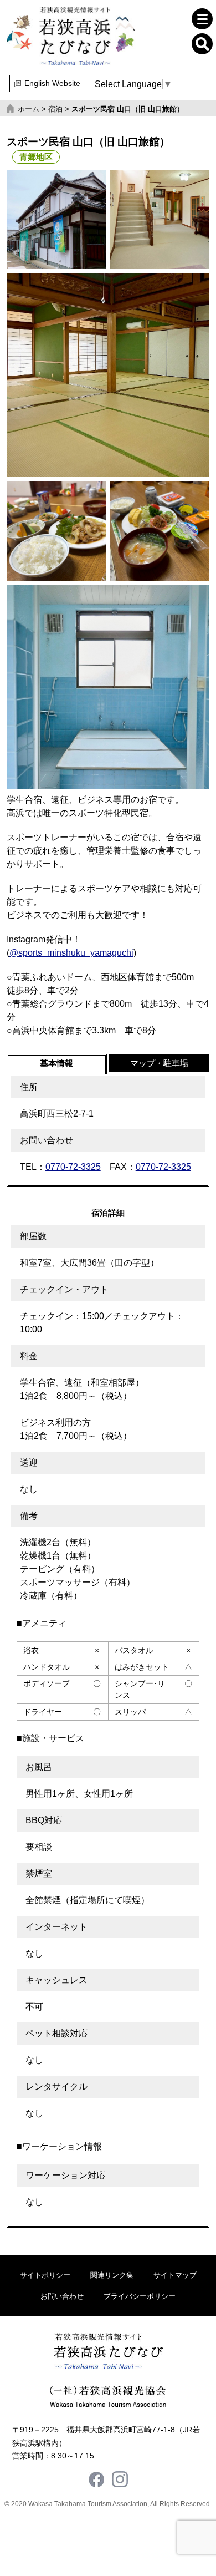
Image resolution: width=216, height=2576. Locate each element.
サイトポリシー (45, 2275)
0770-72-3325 (73, 1167)
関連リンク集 (112, 2275)
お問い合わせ (62, 2296)
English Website (52, 83)
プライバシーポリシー (140, 2296)
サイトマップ (175, 2275)
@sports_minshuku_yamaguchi (71, 953)
